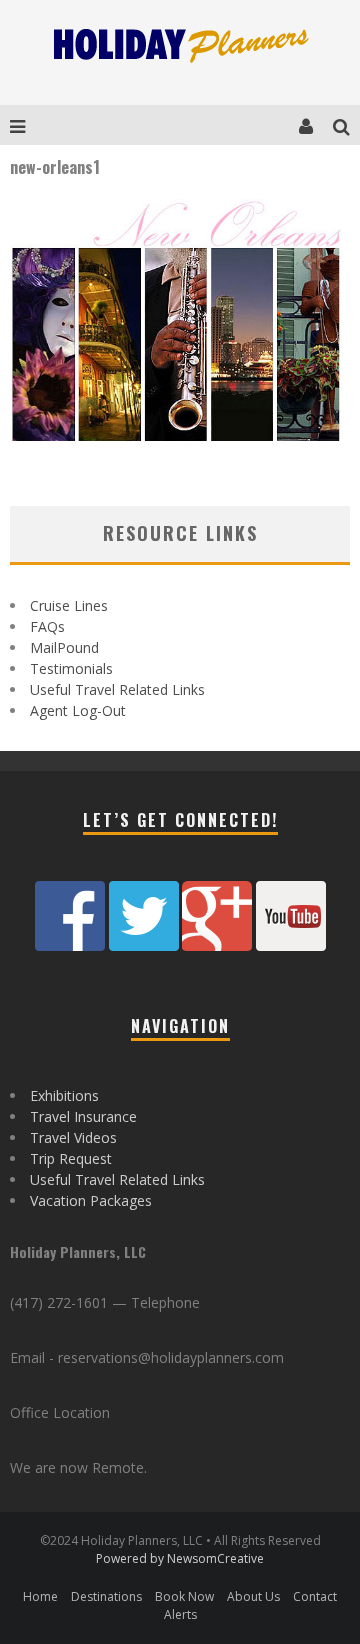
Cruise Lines (69, 605)
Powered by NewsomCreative (180, 1558)
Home (40, 1596)
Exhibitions (64, 1095)
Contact (315, 1596)
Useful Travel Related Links (117, 689)
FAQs (47, 626)
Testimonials (71, 668)
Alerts (180, 1614)
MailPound (64, 647)
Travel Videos (73, 1137)
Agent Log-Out (78, 710)
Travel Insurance (83, 1116)
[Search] (346, 125)
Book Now (184, 1596)
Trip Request (71, 1158)
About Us (253, 1596)
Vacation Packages (91, 1200)
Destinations (106, 1596)
